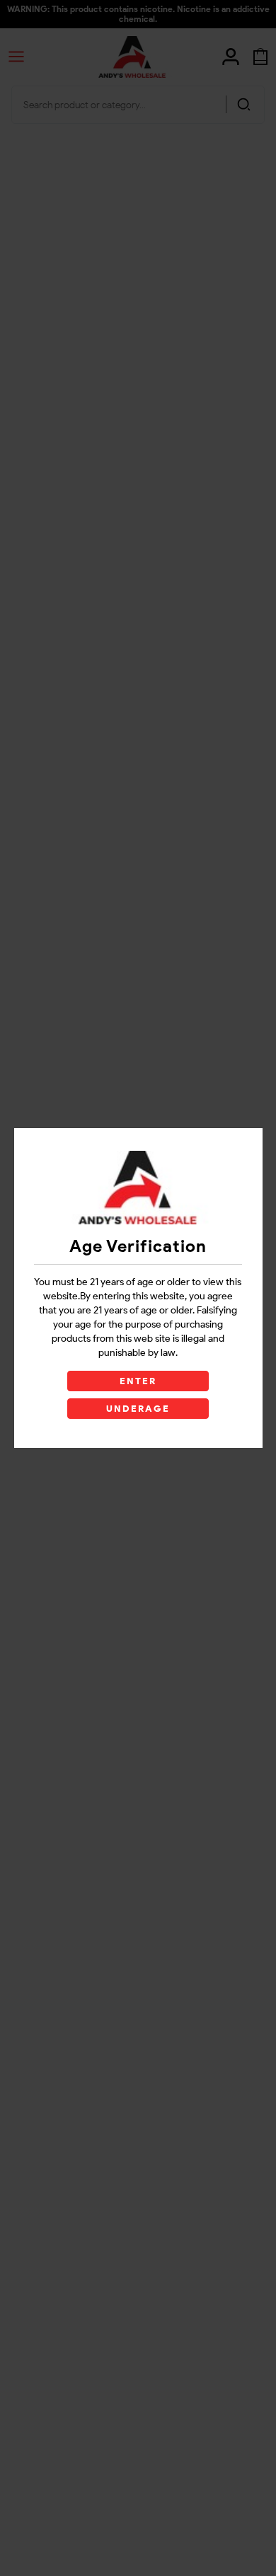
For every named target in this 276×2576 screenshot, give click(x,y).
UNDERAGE (138, 1409)
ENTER (138, 1381)
